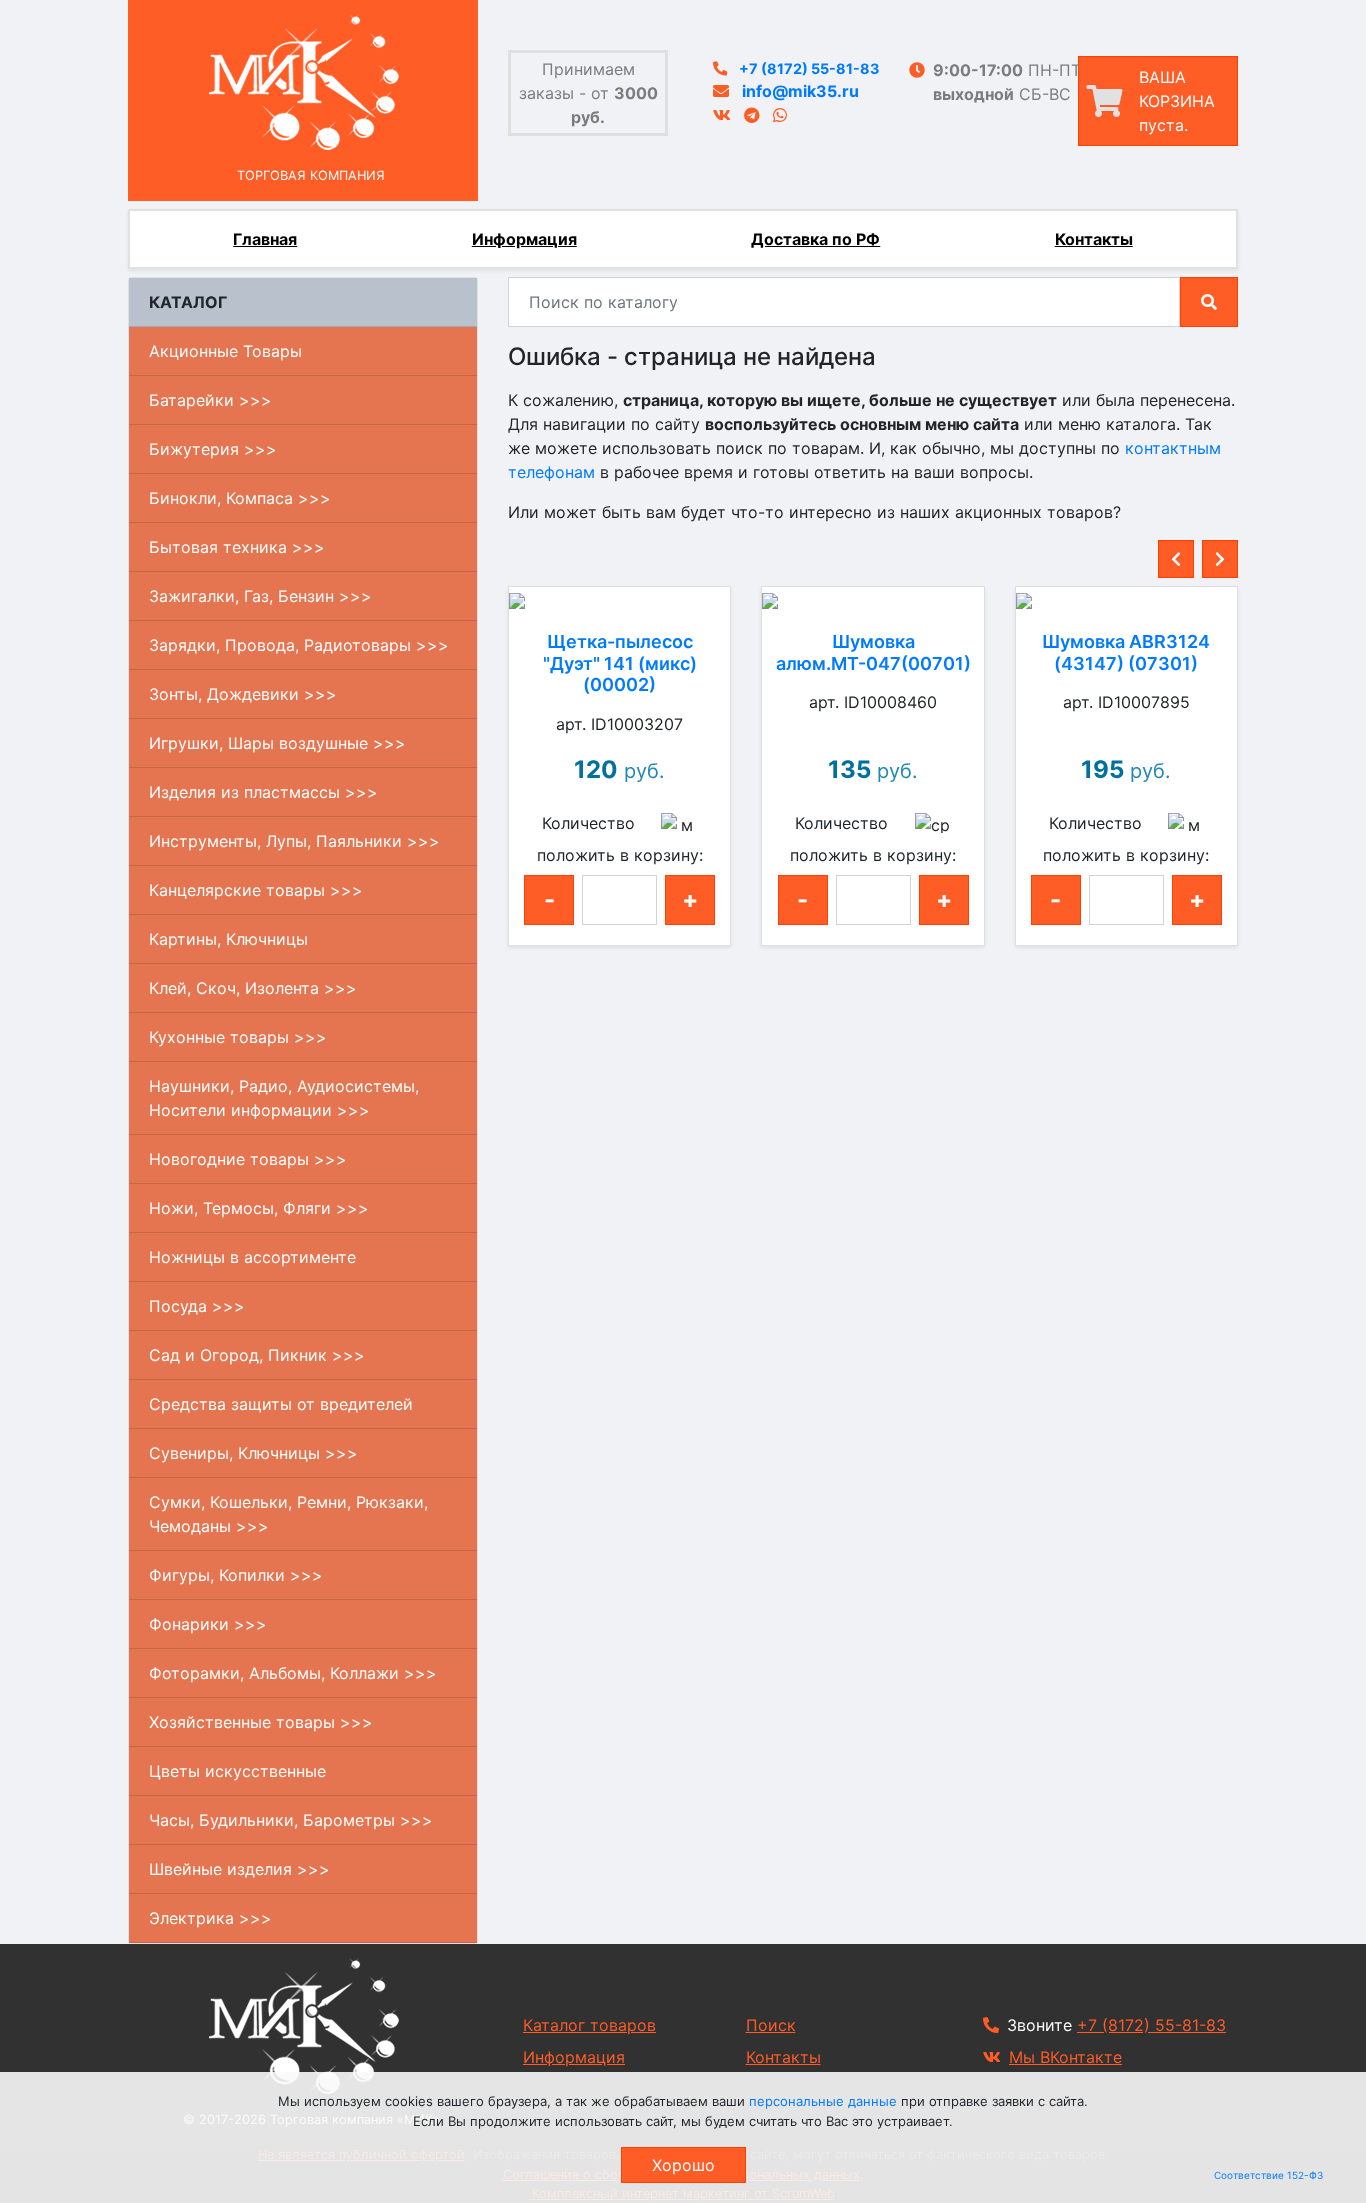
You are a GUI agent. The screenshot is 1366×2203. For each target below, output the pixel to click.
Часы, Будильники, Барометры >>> (291, 1820)
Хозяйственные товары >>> (261, 1722)
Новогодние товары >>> (248, 1159)
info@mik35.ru (800, 91)
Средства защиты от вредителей (281, 1404)
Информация (524, 239)
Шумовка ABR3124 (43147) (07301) (1126, 652)
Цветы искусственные (237, 1771)
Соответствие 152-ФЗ (1268, 2175)
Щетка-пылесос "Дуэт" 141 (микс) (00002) (620, 663)
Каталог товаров (589, 2025)
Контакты (1094, 239)
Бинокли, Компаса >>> (240, 498)
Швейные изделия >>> (239, 1869)
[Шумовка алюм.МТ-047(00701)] (872, 599)
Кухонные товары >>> (238, 1037)
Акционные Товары (225, 351)
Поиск (771, 2025)
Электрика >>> (210, 1918)
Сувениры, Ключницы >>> (253, 1453)
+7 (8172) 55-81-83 (809, 68)
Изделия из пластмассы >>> (263, 792)
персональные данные (823, 2101)
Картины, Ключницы (228, 939)
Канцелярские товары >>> (256, 890)
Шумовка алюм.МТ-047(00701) (873, 652)
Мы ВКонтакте (1065, 2057)
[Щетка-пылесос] (619, 599)
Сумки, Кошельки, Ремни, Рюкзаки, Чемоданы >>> (288, 1514)
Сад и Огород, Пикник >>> (257, 1355)
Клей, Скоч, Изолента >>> (253, 988)
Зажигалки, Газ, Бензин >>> (260, 596)
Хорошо (683, 2165)
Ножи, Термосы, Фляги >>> (259, 1208)
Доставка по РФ (815, 239)
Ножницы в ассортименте (252, 1257)
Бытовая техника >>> (237, 547)
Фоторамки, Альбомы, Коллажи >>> (293, 1673)
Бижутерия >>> (213, 449)
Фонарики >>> (208, 1624)
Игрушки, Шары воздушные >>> (277, 743)
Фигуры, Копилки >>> (236, 1575)
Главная (265, 239)
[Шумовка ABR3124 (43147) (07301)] (1126, 599)
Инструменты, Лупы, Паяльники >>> (294, 841)
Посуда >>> (197, 1306)
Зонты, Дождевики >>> (243, 694)
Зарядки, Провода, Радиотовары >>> (299, 645)
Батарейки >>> (210, 400)
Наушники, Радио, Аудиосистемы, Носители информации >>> (284, 1098)
